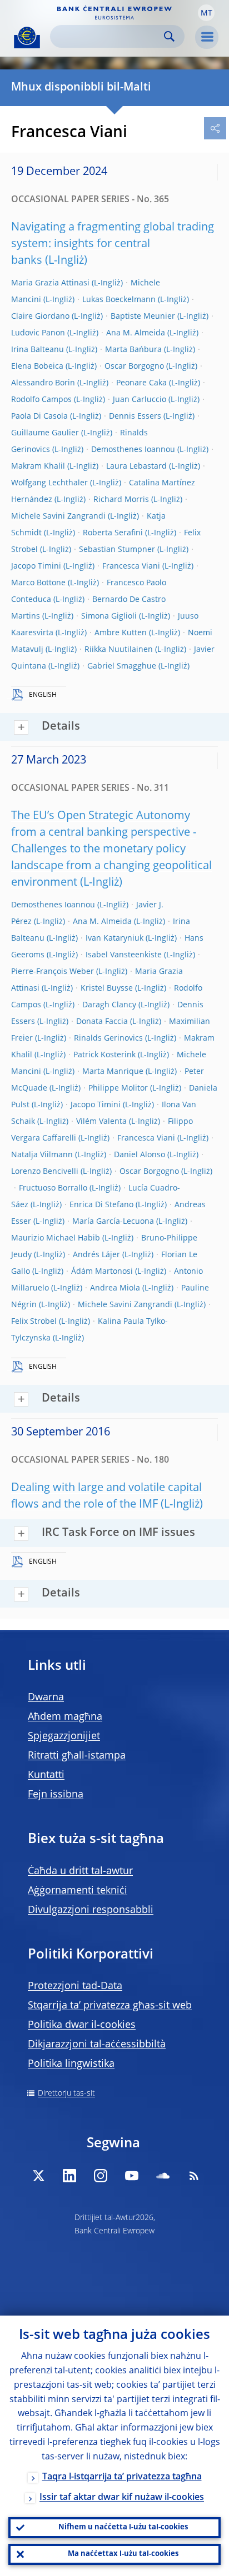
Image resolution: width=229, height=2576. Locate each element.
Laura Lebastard (136, 466)
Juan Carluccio (140, 400)
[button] (206, 13)
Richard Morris (121, 500)
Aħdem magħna (65, 1717)
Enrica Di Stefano (101, 1205)
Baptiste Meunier (143, 317)
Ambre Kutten (121, 633)
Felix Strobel (34, 1322)
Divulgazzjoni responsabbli (91, 1910)
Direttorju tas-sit (66, 2093)
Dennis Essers (135, 416)
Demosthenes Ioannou (133, 450)
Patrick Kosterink (104, 1055)
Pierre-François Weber (53, 972)
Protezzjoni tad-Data (75, 1986)
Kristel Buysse (107, 988)
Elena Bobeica (37, 366)
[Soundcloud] (163, 2176)
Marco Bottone (38, 583)
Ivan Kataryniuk (114, 938)
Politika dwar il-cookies (82, 2025)
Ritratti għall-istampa (77, 1756)
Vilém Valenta (101, 1122)
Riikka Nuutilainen (119, 650)
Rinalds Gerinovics (108, 1038)
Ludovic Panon (38, 333)
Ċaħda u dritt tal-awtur (80, 1871)
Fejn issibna (56, 1795)
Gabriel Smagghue (122, 666)
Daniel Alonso (140, 1155)
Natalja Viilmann (42, 1155)
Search (169, 36)
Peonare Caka (141, 383)
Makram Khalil (38, 466)
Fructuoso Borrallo (53, 1188)
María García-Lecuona (113, 1222)
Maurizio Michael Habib (56, 1238)
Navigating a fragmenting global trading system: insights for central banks (113, 244)
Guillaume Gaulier (45, 433)
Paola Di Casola (39, 416)
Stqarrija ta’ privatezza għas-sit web (110, 2006)
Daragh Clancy (109, 1005)
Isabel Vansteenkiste (124, 955)
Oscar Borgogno (134, 366)
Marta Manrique (113, 1072)
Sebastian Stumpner (117, 550)
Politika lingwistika (71, 2064)
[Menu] (207, 37)
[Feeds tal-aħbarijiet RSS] (194, 2176)
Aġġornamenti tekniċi (78, 1891)
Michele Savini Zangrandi (58, 516)
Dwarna (46, 1698)
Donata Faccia (102, 1022)
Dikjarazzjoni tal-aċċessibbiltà (97, 2045)
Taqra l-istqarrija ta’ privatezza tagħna (122, 2477)
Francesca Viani (131, 566)
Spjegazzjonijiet (64, 1736)
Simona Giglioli (109, 616)
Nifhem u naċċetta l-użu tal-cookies (123, 2527)
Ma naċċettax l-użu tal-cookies (123, 2554)
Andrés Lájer (96, 1255)
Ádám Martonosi (102, 1272)
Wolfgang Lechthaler (49, 483)
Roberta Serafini (113, 533)
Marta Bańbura (133, 350)
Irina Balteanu (38, 350)
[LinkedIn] (69, 2176)
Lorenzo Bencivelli (45, 1172)
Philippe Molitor (118, 1088)
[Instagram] (101, 2176)
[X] (38, 2176)
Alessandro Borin (43, 383)
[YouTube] (132, 2176)
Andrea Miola (115, 1288)
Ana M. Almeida (136, 333)
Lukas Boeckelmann (119, 300)
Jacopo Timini (36, 566)
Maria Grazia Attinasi (50, 283)
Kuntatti (46, 1775)
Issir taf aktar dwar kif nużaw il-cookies (122, 2498)
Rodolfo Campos (41, 400)
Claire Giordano (40, 317)
